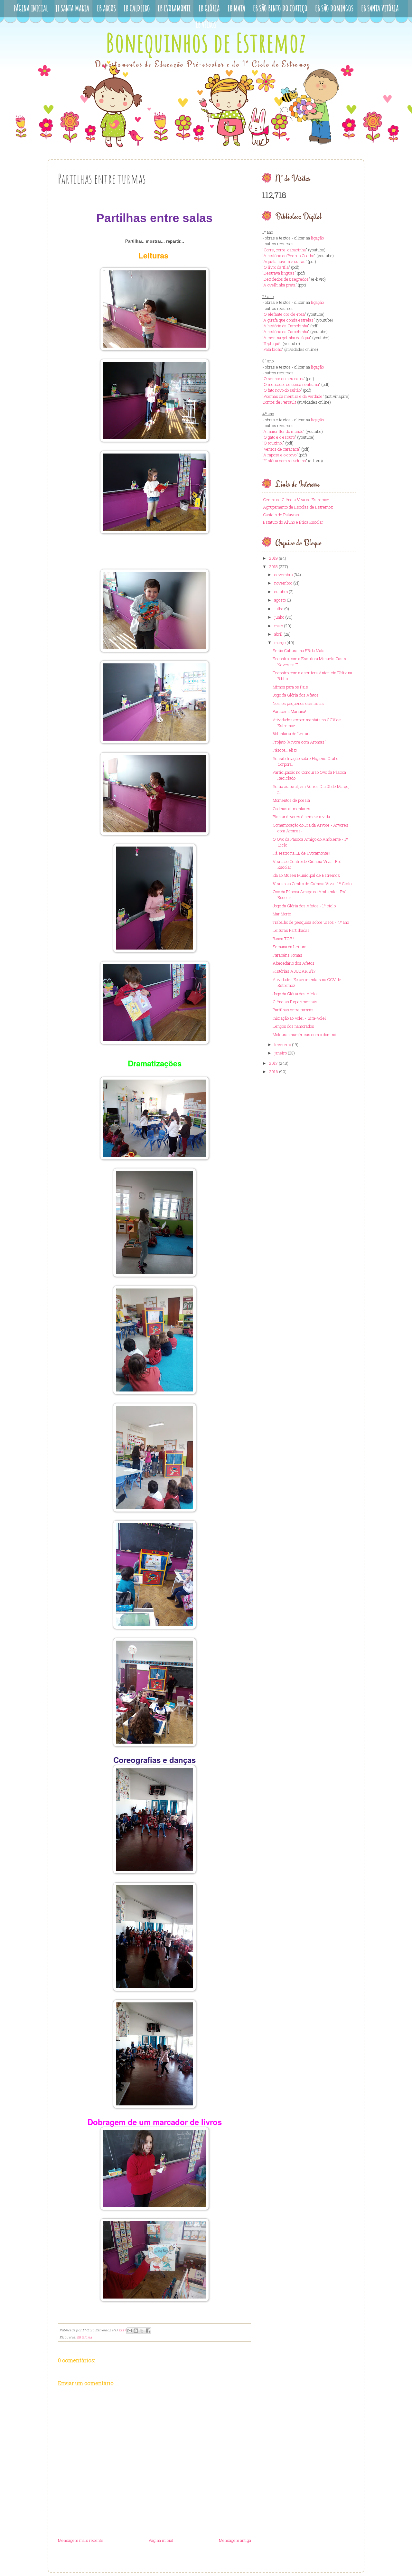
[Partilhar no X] (142, 2331)
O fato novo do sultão (282, 390)
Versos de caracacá (281, 449)
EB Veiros (206, 25)
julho (279, 609)
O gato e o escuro (279, 437)
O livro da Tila (276, 267)
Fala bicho (273, 349)
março (280, 642)
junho (279, 617)
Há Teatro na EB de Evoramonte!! (301, 853)
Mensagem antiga (235, 2540)
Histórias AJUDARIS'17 (294, 971)
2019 (273, 558)
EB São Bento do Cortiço (280, 8)
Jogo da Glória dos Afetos (296, 695)
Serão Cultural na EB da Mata (299, 651)
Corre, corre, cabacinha (285, 250)
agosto (280, 600)
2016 (274, 1072)
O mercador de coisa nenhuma (291, 384)
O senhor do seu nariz (284, 379)
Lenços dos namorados (293, 1026)
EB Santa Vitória (380, 8)
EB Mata (236, 8)
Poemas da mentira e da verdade (293, 396)
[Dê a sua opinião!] (136, 2331)
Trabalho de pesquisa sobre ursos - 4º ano (311, 922)
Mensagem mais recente (81, 2540)
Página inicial (161, 2540)
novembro (283, 583)
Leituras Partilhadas (291, 930)
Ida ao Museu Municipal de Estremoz (306, 875)
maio (279, 626)
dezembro (283, 575)
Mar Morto (282, 914)
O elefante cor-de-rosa (284, 314)
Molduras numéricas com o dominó (304, 1035)
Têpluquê (272, 343)
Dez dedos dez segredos (286, 279)
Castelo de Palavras (281, 515)
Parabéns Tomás (287, 955)
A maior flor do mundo (283, 431)
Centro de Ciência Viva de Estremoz (296, 500)
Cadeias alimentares (291, 809)
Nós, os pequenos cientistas (298, 703)
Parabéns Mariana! (289, 711)
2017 (273, 1063)
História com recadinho (285, 461)
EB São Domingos (334, 8)
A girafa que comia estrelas (288, 320)
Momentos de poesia (291, 800)
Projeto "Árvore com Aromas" (299, 742)
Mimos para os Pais (290, 687)
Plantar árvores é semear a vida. (302, 817)
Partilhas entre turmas (293, 1010)
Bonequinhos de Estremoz (206, 42)
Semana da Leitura (290, 947)
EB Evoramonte (174, 8)
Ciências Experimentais (295, 1002)
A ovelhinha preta (279, 285)
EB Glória (209, 8)
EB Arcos (106, 8)
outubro (281, 592)
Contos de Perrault (279, 402)
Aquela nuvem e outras (284, 261)
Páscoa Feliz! (285, 750)
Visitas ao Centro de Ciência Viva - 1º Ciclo (312, 884)
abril (278, 634)
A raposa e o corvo (280, 455)
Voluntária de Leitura (292, 734)
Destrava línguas (279, 273)
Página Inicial (31, 8)
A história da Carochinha (286, 326)
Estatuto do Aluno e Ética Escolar (293, 522)
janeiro (281, 1053)
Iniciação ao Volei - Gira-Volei (299, 1018)
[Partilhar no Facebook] (148, 2331)
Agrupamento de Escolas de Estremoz (298, 507)
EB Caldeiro (137, 8)
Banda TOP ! (283, 939)
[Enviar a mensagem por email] (130, 2331)
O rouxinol (273, 443)
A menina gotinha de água (287, 338)
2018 (273, 567)
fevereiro (283, 1044)
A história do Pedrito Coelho (289, 256)
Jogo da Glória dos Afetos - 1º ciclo (304, 906)
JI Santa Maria (72, 8)
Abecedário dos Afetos (294, 963)
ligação (317, 238)
